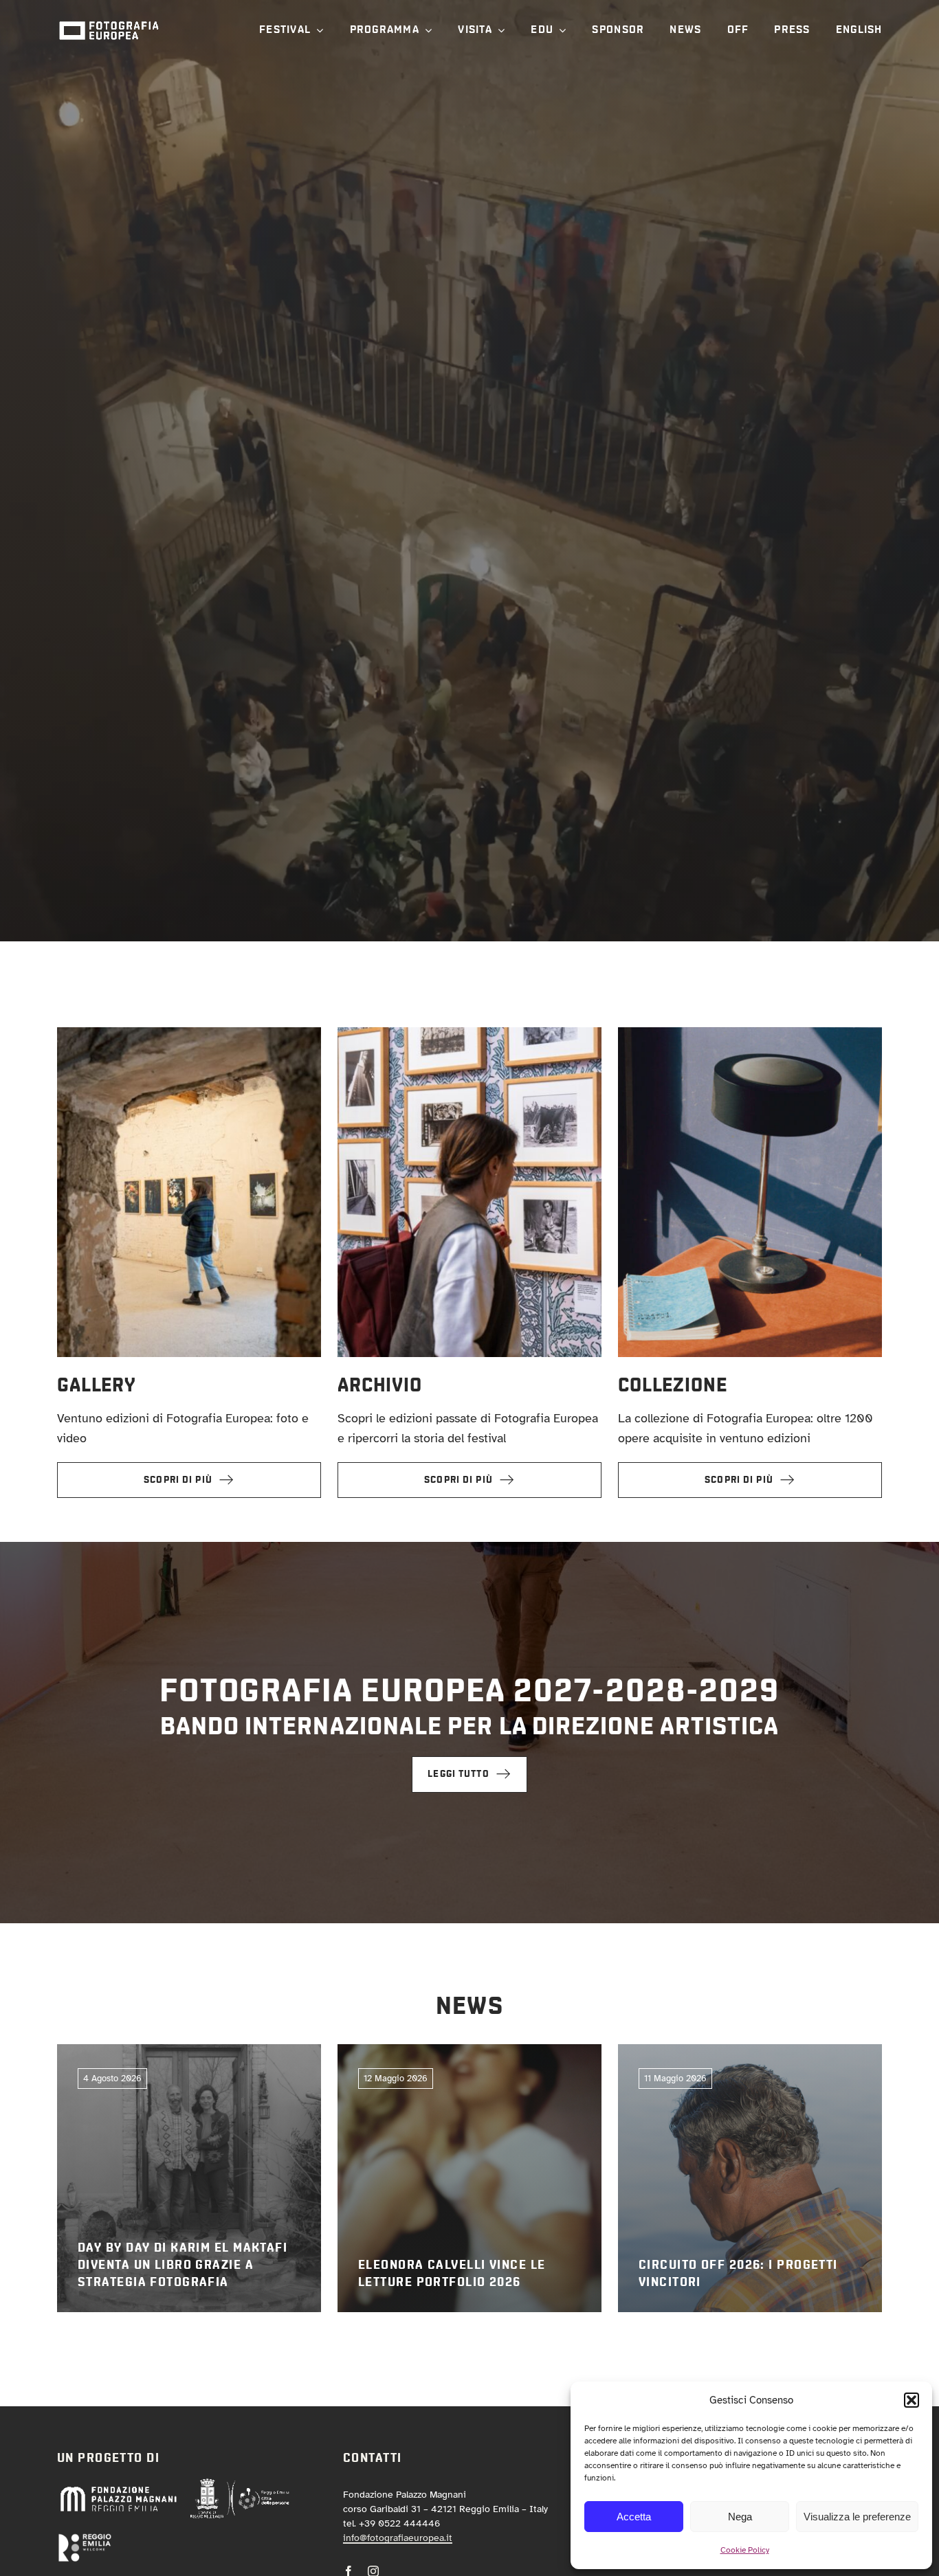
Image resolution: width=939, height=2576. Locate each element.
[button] (912, 2400)
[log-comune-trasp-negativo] (240, 2484)
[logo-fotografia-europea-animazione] (109, 20)
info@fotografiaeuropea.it (398, 2538)
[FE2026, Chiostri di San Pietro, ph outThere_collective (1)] (189, 1033)
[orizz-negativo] (85, 2539)
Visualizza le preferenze (857, 2517)
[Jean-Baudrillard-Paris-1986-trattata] (750, 1033)
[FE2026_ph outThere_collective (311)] (469, 1033)
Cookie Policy (745, 2550)
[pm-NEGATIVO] (118, 2489)
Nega (740, 2517)
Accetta (634, 2517)
